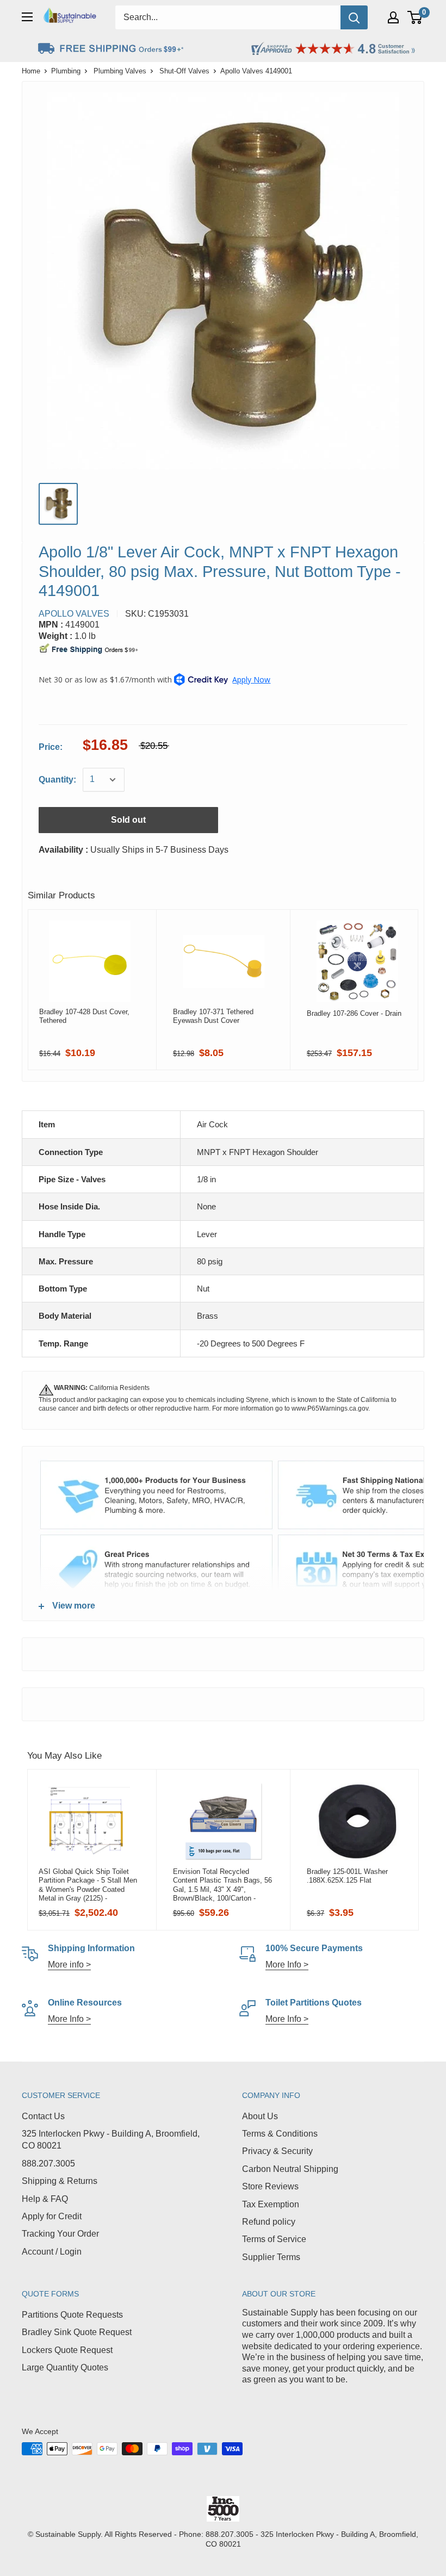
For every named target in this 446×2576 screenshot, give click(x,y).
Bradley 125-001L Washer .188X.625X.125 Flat (347, 1876)
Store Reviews (270, 2186)
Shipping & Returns (60, 2181)
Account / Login (52, 2252)
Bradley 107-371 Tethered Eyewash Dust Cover (213, 1016)
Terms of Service (274, 2239)
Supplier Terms (271, 2257)
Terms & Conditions (280, 2134)
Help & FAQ (45, 2199)
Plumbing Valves (120, 71)
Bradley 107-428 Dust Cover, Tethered (84, 1016)
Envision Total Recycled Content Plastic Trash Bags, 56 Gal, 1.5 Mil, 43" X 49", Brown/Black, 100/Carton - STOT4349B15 (222, 1885)
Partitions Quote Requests (72, 2315)
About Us (260, 2116)
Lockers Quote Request (67, 2350)
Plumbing (66, 71)
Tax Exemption (271, 2204)
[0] (415, 17)
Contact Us (43, 2116)
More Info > (287, 1964)
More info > (69, 1964)
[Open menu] (27, 17)
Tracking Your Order (60, 2234)
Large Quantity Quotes (65, 2367)
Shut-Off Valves (184, 71)
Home (31, 71)
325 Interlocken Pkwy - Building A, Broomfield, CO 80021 (111, 2140)
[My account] (393, 17)
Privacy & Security (277, 2151)
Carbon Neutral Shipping (290, 2169)
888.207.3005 (48, 2164)
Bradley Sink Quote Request (77, 2332)
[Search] (354, 17)
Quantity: (57, 780)
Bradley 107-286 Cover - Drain (354, 1013)
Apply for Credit (52, 2216)
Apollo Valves (74, 614)
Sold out (128, 820)
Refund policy (269, 2222)
